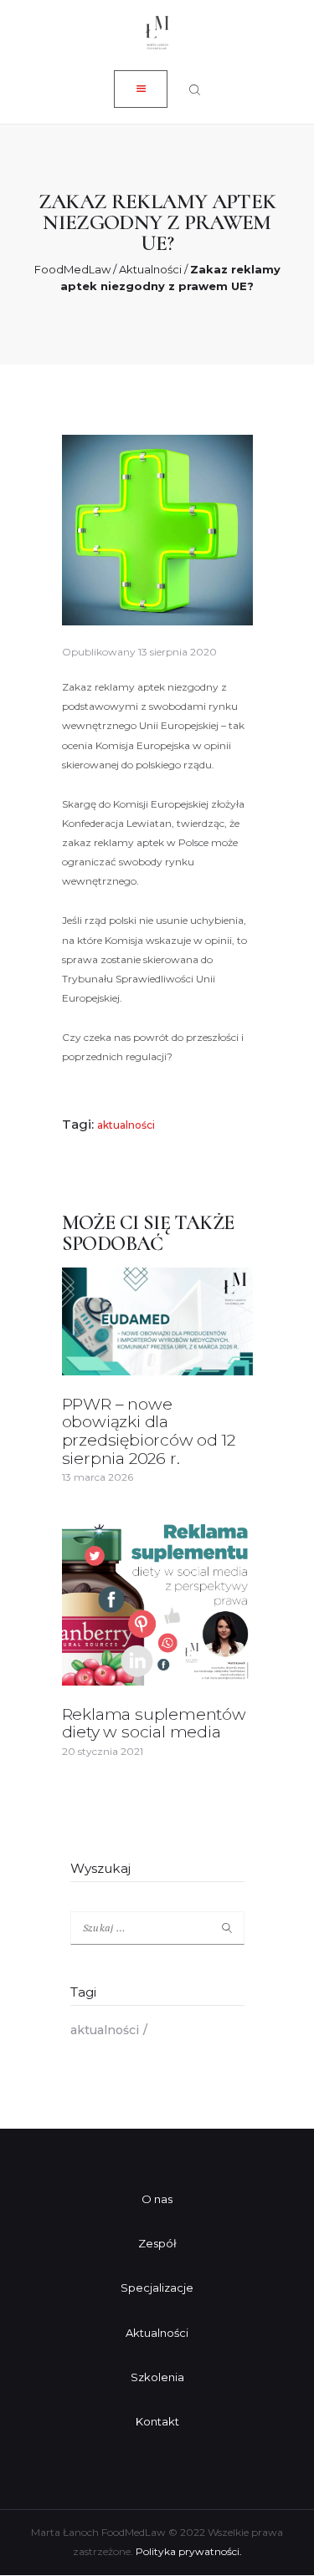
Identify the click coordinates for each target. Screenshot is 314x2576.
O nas (157, 2199)
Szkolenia (157, 2377)
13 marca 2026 (98, 1477)
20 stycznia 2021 (103, 1751)
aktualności (126, 1125)
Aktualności (150, 269)
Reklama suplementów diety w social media (154, 1724)
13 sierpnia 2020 (178, 652)
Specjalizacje (157, 2288)
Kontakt (157, 2421)
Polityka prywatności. (189, 2551)
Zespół (157, 2243)
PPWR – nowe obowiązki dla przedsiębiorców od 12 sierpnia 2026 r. (149, 1432)
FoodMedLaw (72, 269)
